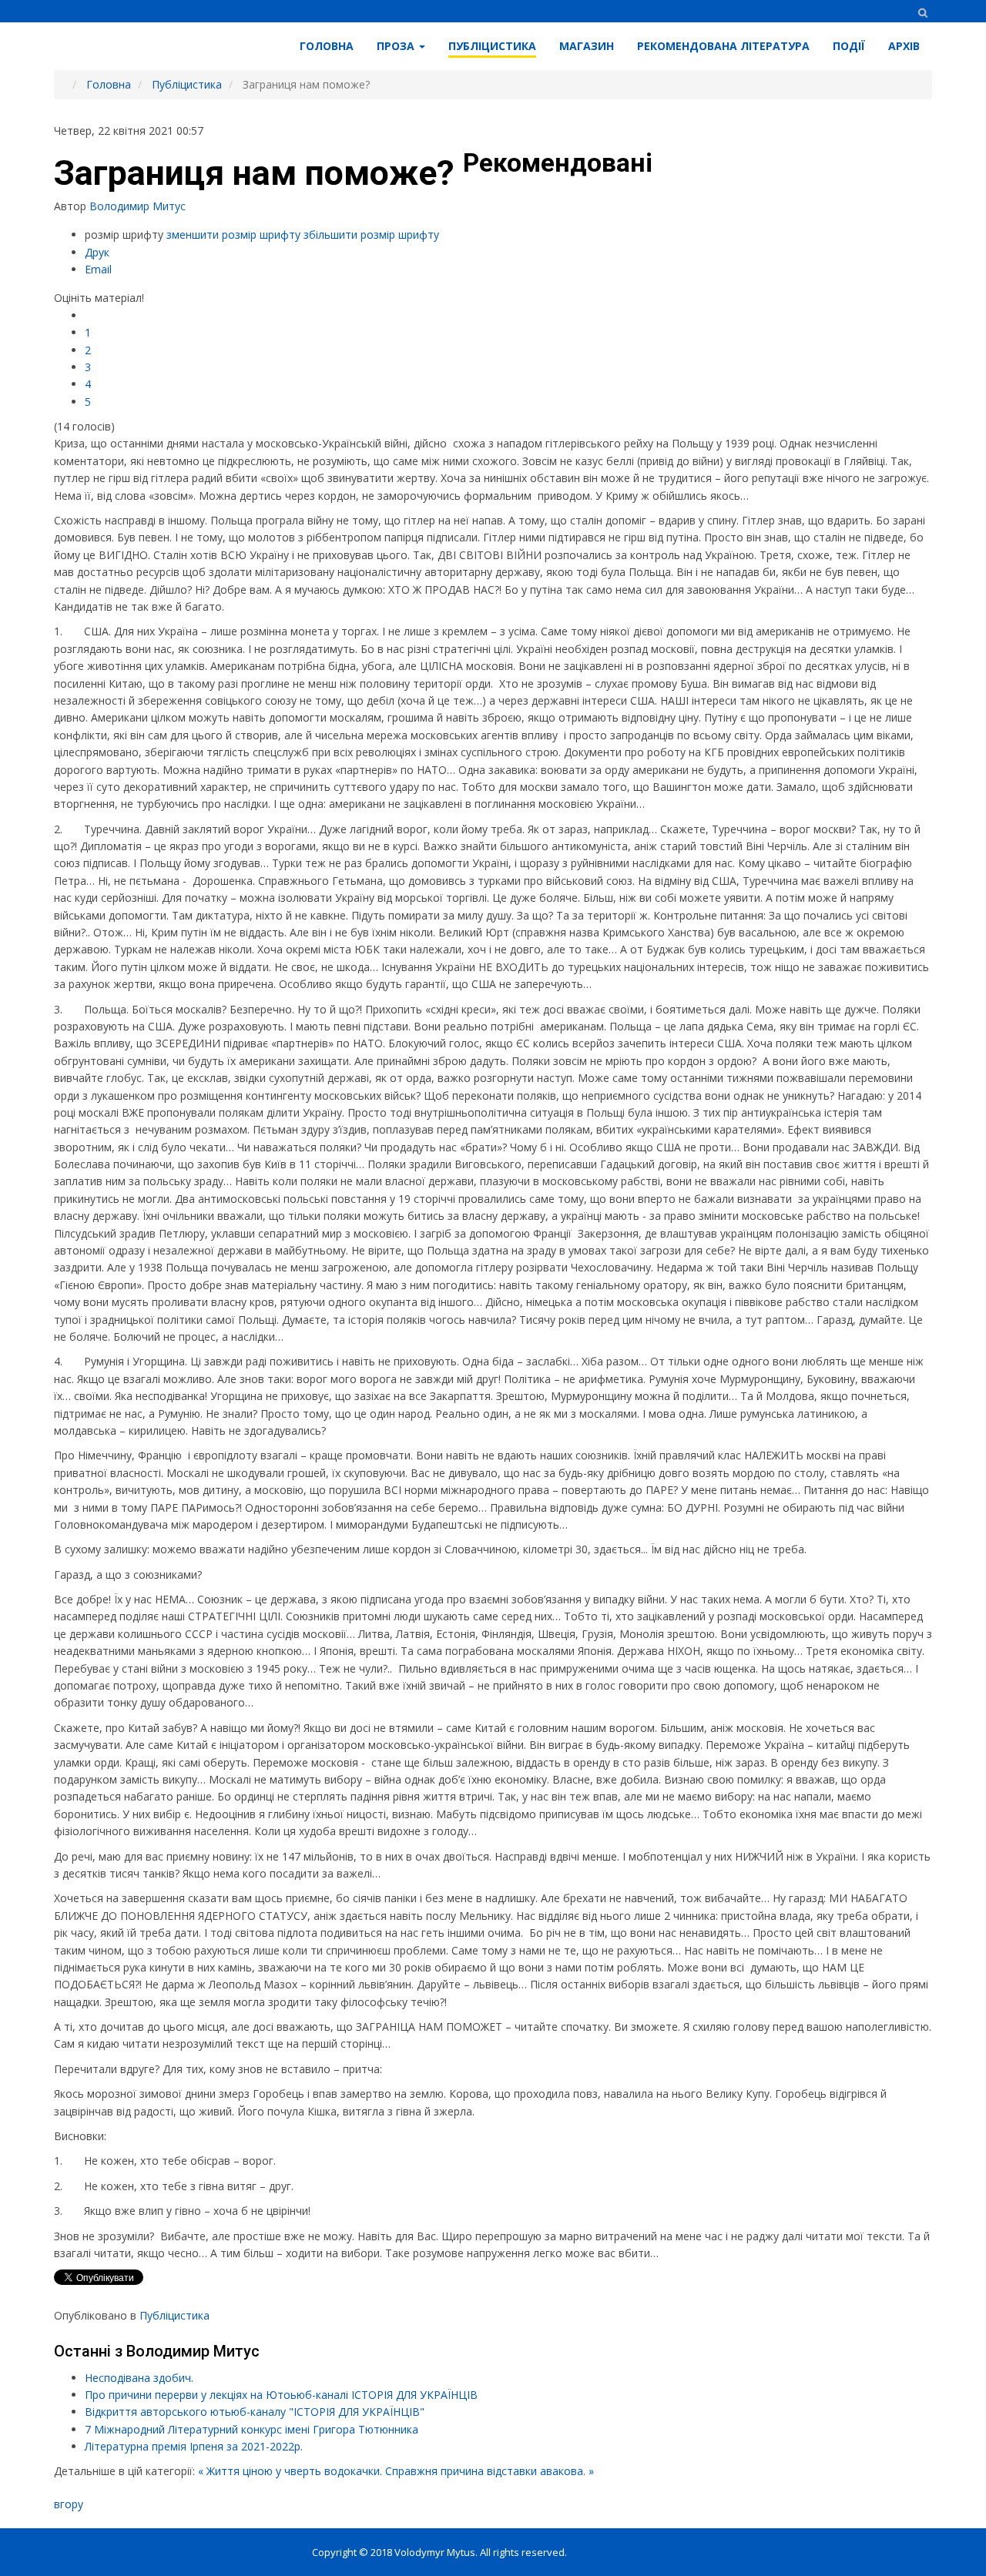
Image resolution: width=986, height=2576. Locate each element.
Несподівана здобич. (139, 2378)
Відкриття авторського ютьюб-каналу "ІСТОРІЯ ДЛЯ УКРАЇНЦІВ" (255, 2412)
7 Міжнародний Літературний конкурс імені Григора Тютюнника (252, 2429)
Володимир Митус (138, 206)
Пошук (922, 13)
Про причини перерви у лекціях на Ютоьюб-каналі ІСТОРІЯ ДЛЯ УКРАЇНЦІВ (281, 2395)
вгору (69, 2504)
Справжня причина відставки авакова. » (490, 2471)
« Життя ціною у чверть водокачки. (290, 2471)
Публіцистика (174, 2315)
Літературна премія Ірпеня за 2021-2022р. (194, 2446)
